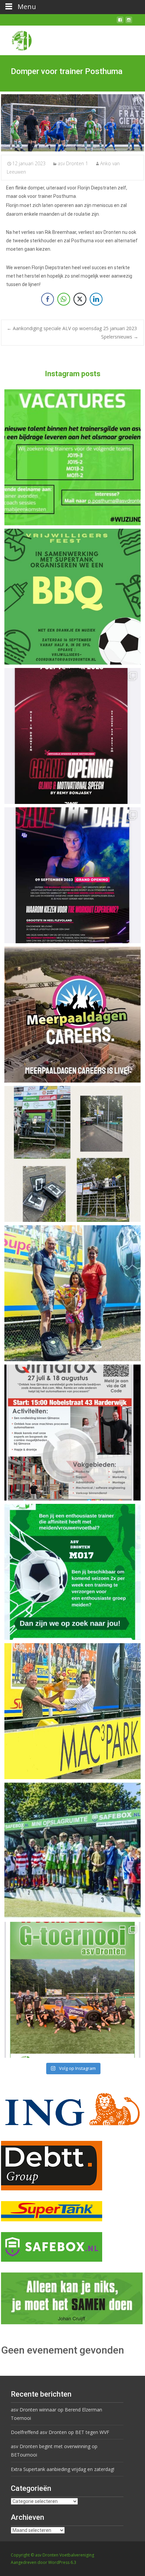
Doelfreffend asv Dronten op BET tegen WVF (60, 2432)
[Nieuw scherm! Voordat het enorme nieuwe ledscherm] (72, 1154)
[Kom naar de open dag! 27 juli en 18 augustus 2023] (72, 1433)
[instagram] (129, 22)
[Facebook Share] (48, 299)
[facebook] (120, 22)
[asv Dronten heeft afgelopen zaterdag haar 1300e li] (72, 1293)
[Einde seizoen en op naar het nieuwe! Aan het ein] (72, 1711)
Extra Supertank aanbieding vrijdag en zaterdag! (63, 2469)
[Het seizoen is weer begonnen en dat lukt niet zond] (72, 597)
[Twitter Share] (80, 299)
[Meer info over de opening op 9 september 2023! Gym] (72, 736)
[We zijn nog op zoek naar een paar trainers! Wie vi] (72, 457)
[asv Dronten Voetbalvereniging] (16, 39)
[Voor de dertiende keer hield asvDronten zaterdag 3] (72, 1850)
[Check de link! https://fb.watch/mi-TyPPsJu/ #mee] (72, 1015)
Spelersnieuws (120, 337)
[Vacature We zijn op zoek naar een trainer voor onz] (72, 1572)
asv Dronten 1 (73, 163)
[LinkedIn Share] (96, 299)
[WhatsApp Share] (64, 299)
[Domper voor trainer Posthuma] (72, 123)
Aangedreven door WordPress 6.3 (43, 2562)
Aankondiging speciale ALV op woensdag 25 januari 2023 (72, 328)
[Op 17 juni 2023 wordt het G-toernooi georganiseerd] (72, 1990)
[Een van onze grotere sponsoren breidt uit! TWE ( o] (72, 875)
